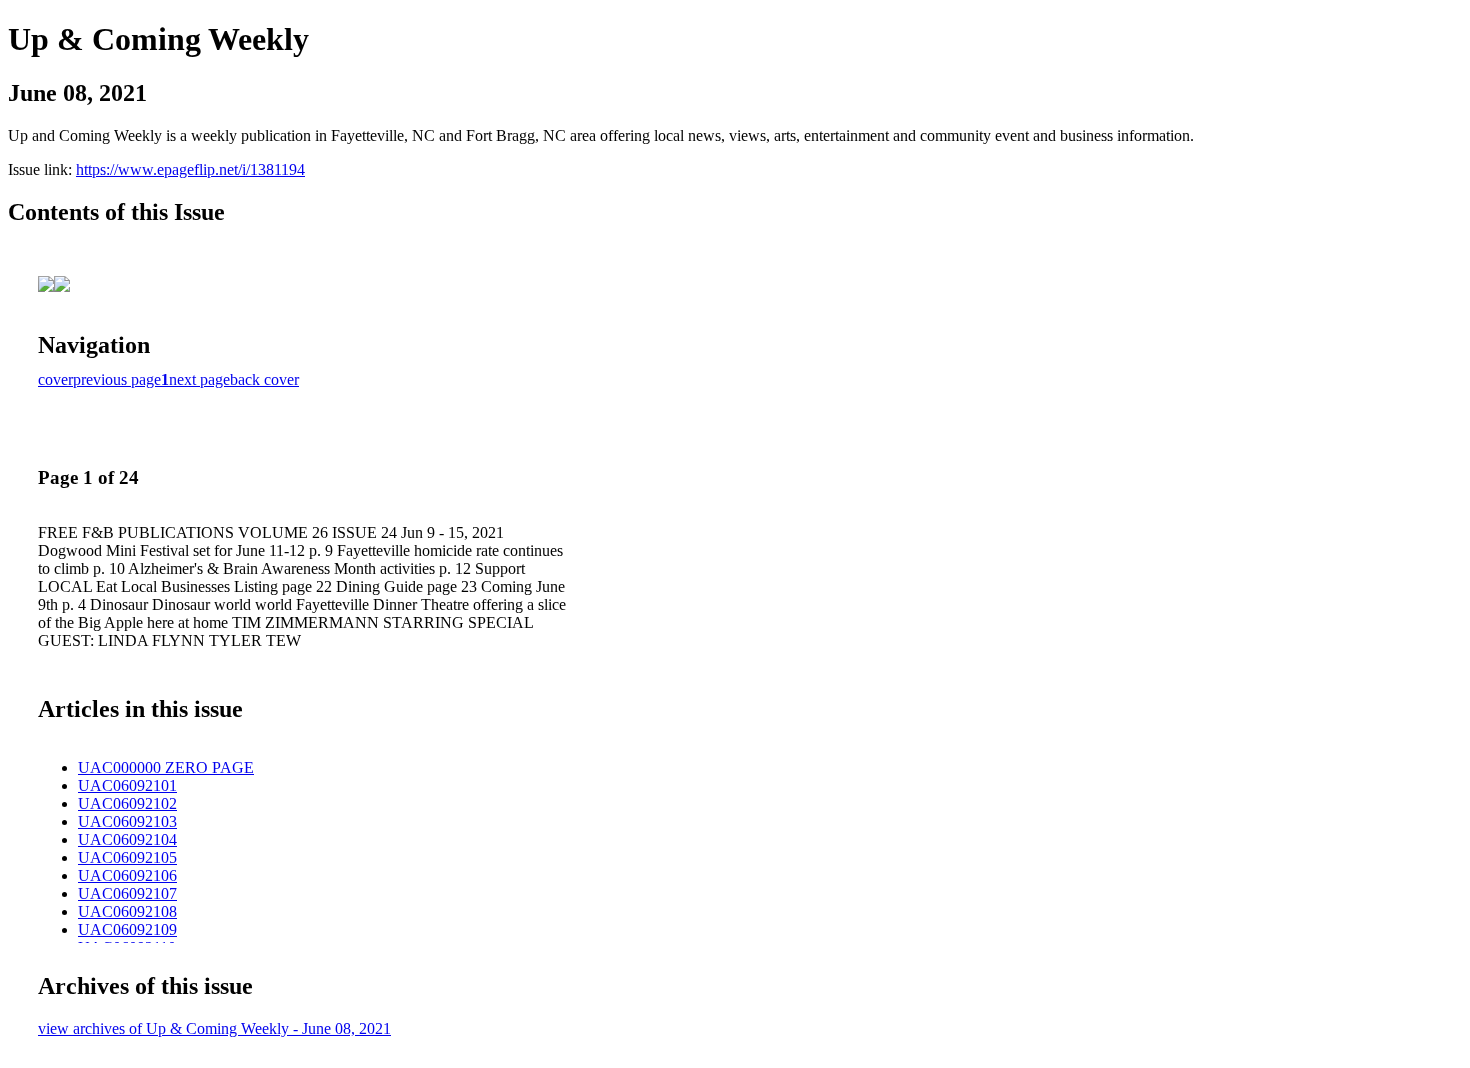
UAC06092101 (127, 785)
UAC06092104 (127, 839)
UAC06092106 (127, 875)
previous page (117, 379)
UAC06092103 (127, 821)
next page (199, 379)
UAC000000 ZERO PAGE (166, 767)
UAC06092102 (127, 803)
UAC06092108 (127, 911)
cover (55, 379)
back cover (264, 379)
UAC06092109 (127, 929)
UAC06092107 (127, 893)
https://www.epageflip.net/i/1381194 (190, 169)
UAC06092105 (127, 857)
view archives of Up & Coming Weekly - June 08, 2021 (214, 1028)
